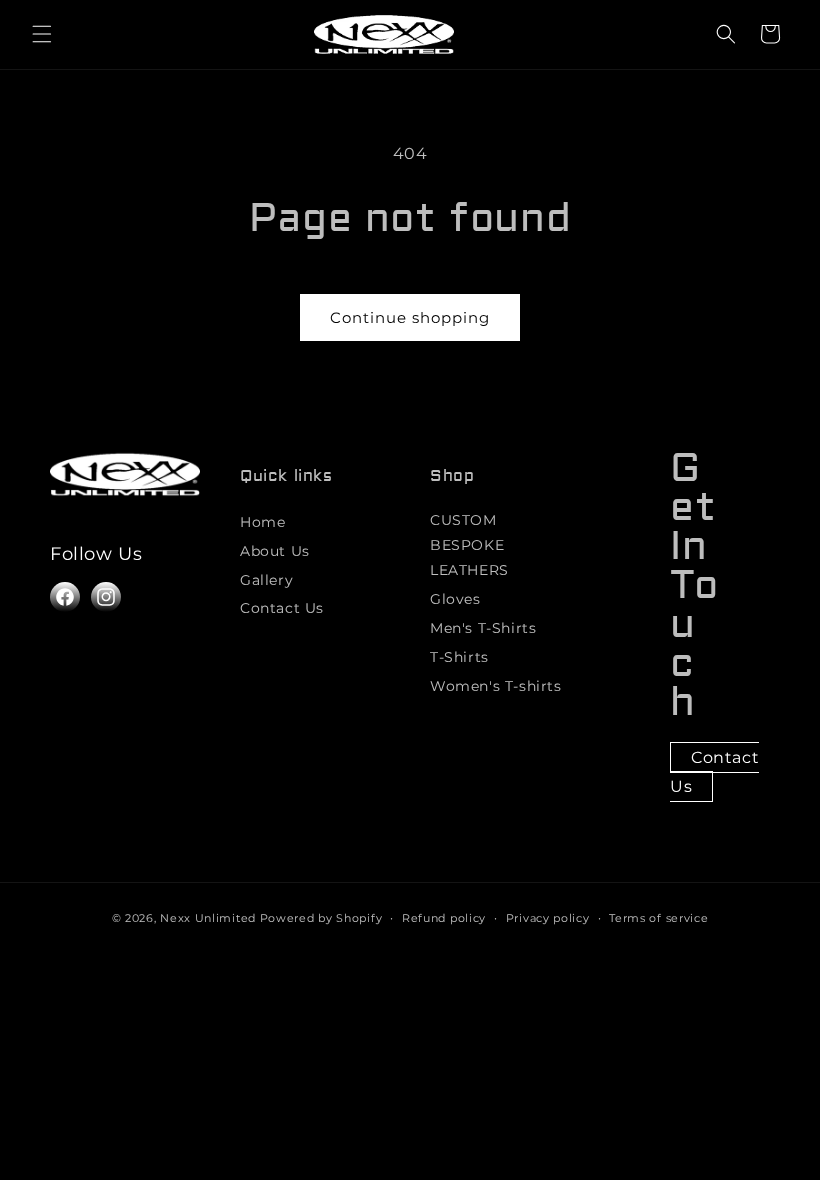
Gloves (455, 599)
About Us (275, 551)
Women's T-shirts (496, 686)
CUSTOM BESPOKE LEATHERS (469, 545)
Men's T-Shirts (483, 628)
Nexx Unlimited (208, 918)
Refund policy (444, 918)
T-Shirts (459, 657)
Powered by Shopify (321, 918)
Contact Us (282, 608)
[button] (42, 34)
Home (262, 522)
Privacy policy (548, 918)
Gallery (266, 580)
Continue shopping (410, 317)
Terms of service (658, 918)
